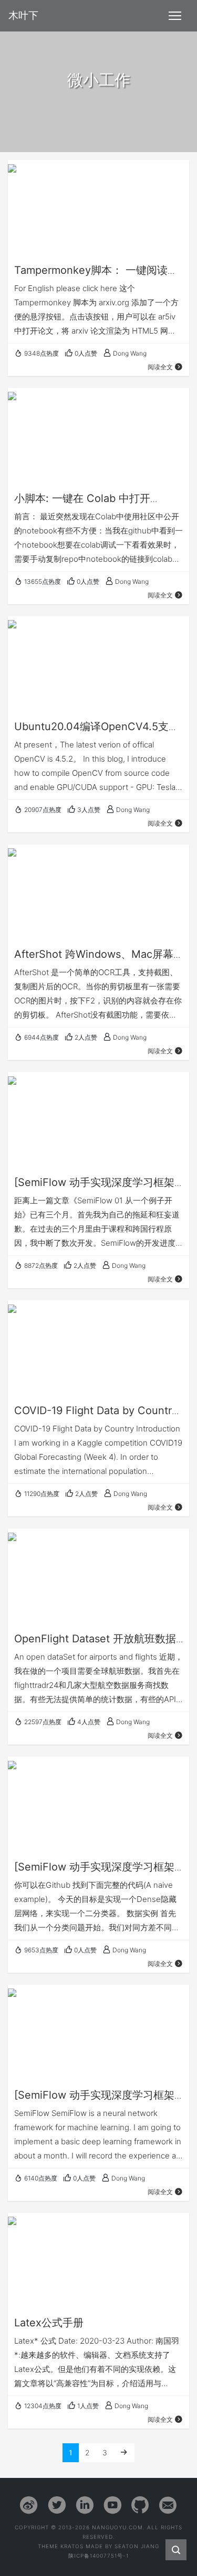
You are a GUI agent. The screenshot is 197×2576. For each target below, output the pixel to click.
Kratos (72, 2546)
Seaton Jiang (137, 2546)
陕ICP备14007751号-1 (98, 2556)
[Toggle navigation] (175, 16)
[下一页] (124, 2452)
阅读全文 (160, 367)
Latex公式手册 (49, 2323)
